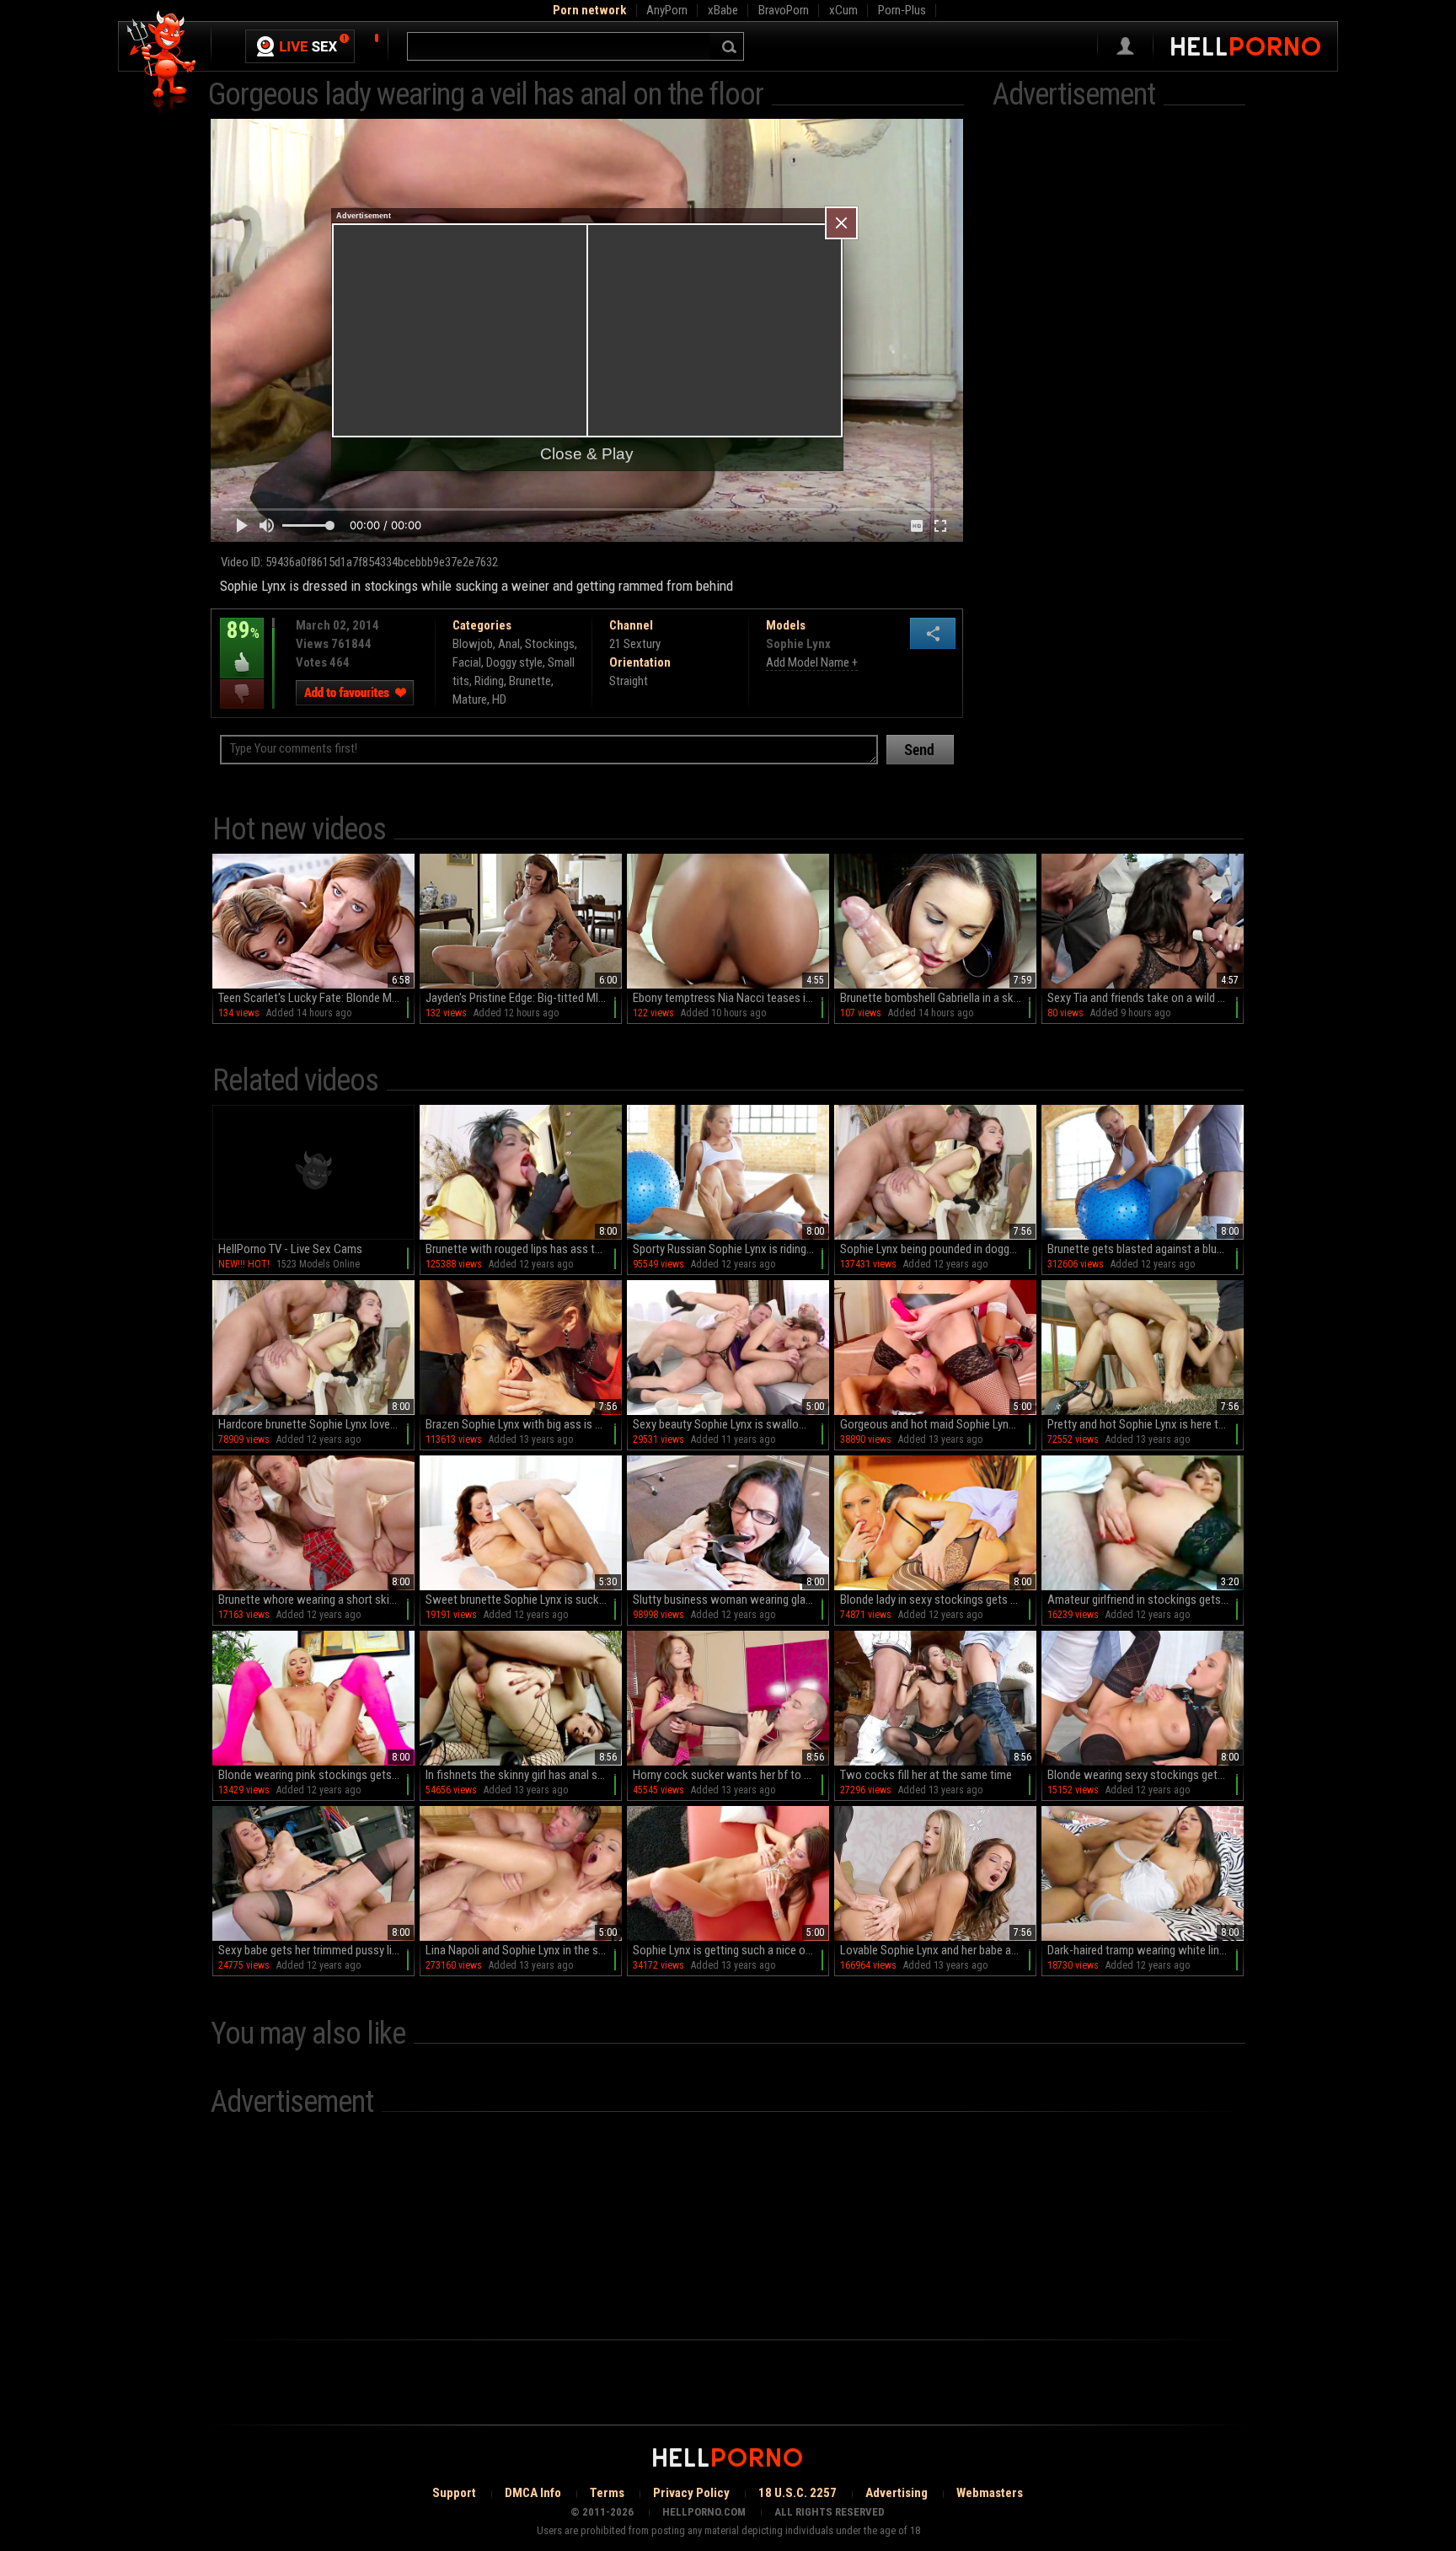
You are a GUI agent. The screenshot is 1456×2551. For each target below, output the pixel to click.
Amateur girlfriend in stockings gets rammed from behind (1146, 1600)
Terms (607, 2493)
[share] (933, 633)
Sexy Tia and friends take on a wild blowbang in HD (1146, 998)
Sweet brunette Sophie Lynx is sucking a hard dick (524, 1600)
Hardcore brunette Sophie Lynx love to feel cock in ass (316, 1424)
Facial (467, 662)
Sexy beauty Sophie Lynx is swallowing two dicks (731, 1424)
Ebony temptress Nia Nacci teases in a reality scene (731, 998)
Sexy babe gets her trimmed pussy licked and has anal (316, 1950)
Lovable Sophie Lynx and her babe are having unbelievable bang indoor (938, 1950)
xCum (843, 10)
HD (499, 699)
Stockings (550, 644)
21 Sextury (635, 644)
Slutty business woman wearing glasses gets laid (731, 1600)
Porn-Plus (902, 10)
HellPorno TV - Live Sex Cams (290, 1249)
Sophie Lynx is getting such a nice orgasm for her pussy (731, 1950)
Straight (629, 681)
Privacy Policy (691, 2493)
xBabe (723, 10)
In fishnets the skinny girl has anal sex (517, 1775)
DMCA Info (533, 2493)
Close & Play (587, 454)
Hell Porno (162, 63)
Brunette (530, 681)
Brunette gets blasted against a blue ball (1145, 1249)
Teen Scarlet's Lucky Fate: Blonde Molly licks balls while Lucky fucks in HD (316, 998)
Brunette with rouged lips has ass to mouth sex (524, 1249)
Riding (489, 681)
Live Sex (300, 46)
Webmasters (990, 2493)
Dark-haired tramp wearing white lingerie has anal (1146, 1950)
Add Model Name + (812, 662)
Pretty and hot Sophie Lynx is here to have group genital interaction (1146, 1424)
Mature (470, 699)
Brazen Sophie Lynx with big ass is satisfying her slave (524, 1424)
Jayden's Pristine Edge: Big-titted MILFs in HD (524, 998)
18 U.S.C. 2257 (798, 2493)
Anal (509, 644)
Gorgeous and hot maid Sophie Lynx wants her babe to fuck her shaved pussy (938, 1424)
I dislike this (242, 694)
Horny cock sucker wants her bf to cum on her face (731, 1775)
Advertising (897, 2493)
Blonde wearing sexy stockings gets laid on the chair (1146, 1775)
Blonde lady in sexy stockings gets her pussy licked (938, 1600)
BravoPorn (784, 10)
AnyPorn (667, 10)
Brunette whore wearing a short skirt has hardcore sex (316, 1600)
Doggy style (514, 662)
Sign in (1125, 46)
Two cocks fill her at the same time (926, 1775)
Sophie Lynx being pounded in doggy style (938, 1249)
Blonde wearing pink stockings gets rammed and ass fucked (316, 1775)
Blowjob (473, 644)
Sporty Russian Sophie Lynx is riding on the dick (731, 1249)
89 (240, 642)
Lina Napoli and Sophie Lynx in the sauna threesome (524, 1950)
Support (454, 2493)
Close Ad (841, 223)
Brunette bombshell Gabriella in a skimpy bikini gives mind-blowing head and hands (938, 998)
